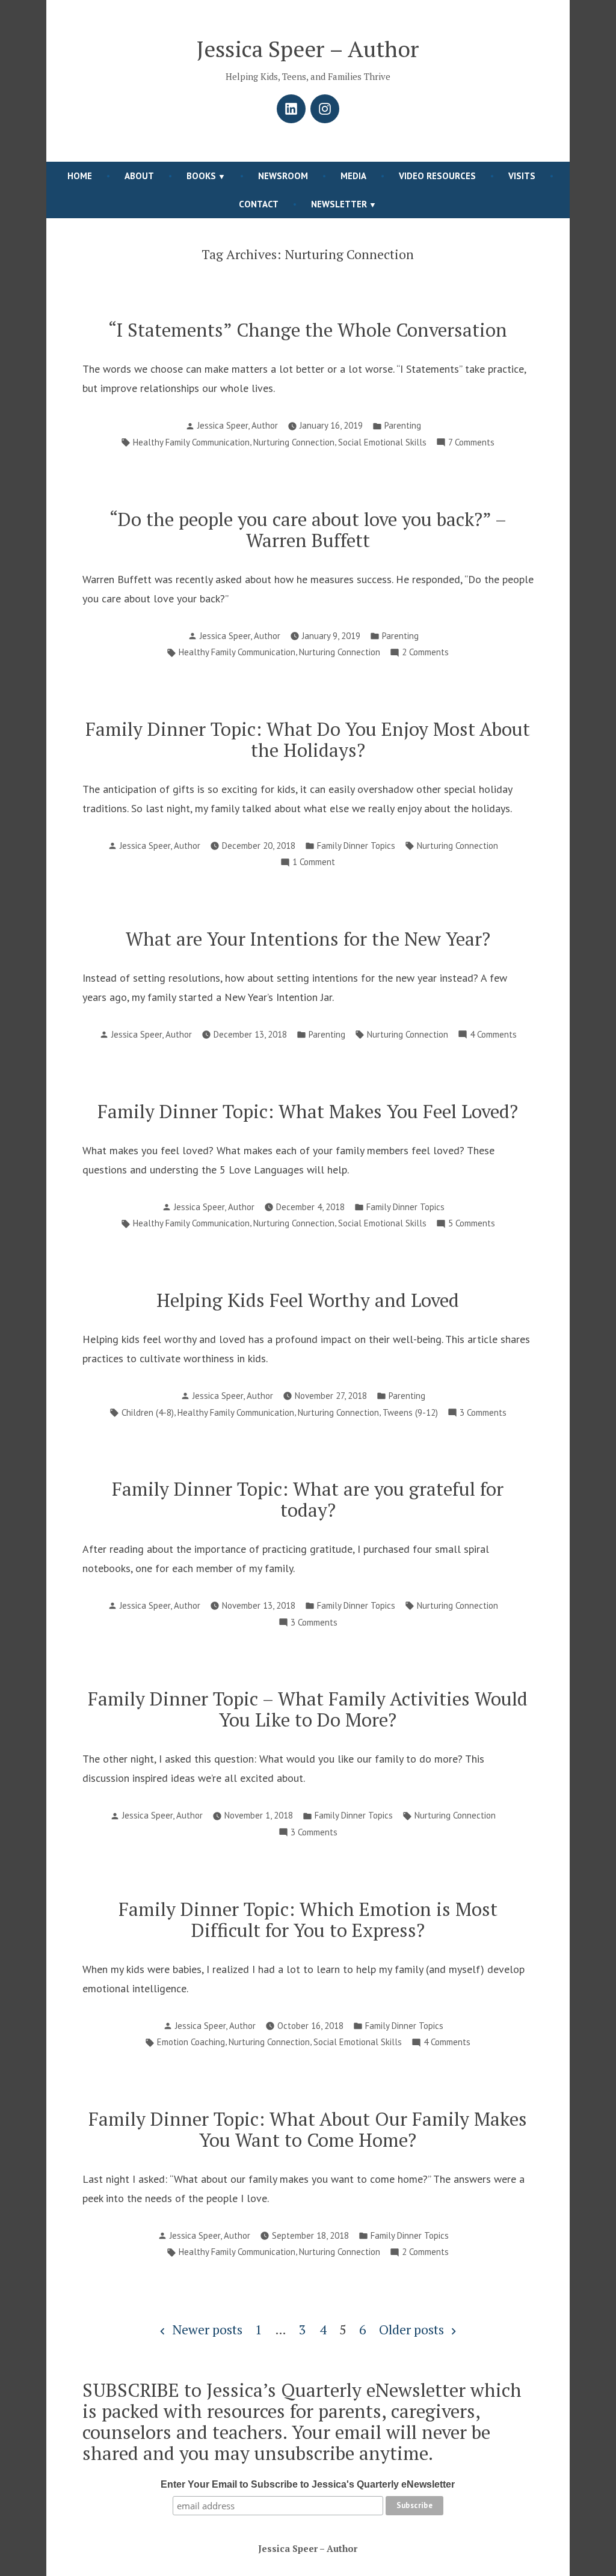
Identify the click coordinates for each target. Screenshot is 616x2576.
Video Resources (437, 176)
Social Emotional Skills (382, 442)
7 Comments (471, 443)
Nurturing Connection (294, 442)
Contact (259, 204)
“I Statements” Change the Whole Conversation (308, 330)
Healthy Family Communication (191, 442)
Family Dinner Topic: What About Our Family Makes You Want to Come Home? (308, 2129)
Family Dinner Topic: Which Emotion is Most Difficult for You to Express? (308, 1920)
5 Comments (472, 1224)
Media (353, 176)
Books (201, 176)
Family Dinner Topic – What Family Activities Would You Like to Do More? (308, 1709)
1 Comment (314, 863)
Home (80, 176)
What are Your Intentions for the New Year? (308, 939)
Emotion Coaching (191, 2042)
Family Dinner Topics (356, 846)
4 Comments (493, 1036)
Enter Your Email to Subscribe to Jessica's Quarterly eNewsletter (308, 2484)
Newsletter (339, 204)
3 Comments (483, 1414)
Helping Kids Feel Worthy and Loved (308, 1300)
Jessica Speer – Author (308, 49)
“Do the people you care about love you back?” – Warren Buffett (308, 530)
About (139, 176)
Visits (522, 176)
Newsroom (283, 176)
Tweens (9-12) (410, 1412)
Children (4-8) (148, 1412)
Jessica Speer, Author (238, 425)
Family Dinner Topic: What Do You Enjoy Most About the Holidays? (308, 739)
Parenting (403, 425)
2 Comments (425, 653)
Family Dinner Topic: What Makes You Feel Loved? (308, 1111)
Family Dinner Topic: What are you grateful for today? (308, 1499)
